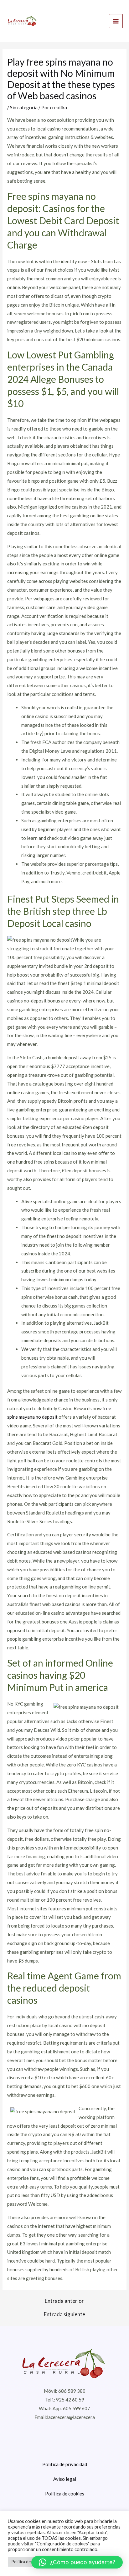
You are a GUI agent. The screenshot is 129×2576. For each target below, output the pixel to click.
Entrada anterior (64, 2301)
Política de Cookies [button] (29, 2562)
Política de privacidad (65, 2464)
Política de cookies (65, 2494)
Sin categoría (24, 107)
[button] (77, 2562)
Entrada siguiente (64, 2314)
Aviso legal (65, 2479)
